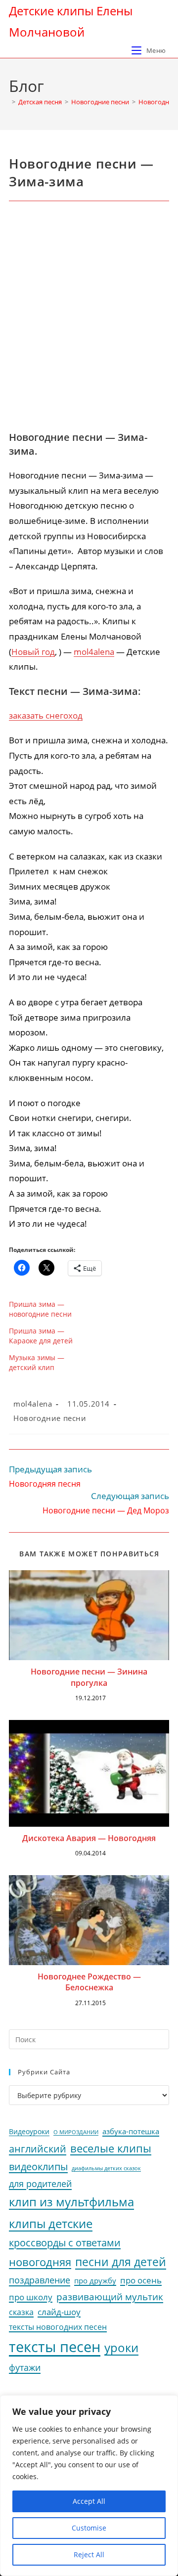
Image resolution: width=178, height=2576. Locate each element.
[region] (89, 2486)
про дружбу (95, 2280)
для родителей (40, 2184)
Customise (89, 2528)
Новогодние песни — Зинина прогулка (89, 1677)
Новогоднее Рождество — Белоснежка (89, 1982)
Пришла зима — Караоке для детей (41, 1336)
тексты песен (55, 2347)
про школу (31, 2297)
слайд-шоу (59, 2312)
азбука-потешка (131, 2131)
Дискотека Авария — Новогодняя (89, 1838)
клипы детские (51, 2223)
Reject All (89, 2555)
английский (38, 2149)
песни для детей (121, 2262)
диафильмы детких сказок (106, 2168)
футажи (25, 2367)
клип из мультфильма (71, 2202)
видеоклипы (38, 2167)
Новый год (33, 652)
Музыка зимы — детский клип (37, 1362)
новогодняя (40, 2262)
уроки (121, 2348)
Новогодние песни (50, 1418)
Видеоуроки (29, 2132)
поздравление (40, 2280)
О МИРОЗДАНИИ (76, 2132)
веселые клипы (111, 2148)
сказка (21, 2312)
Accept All (89, 2501)
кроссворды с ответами (65, 2243)
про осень (141, 2280)
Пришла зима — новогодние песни (40, 1309)
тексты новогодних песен (58, 2327)
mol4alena (94, 652)
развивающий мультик (110, 2297)
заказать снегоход (46, 715)
